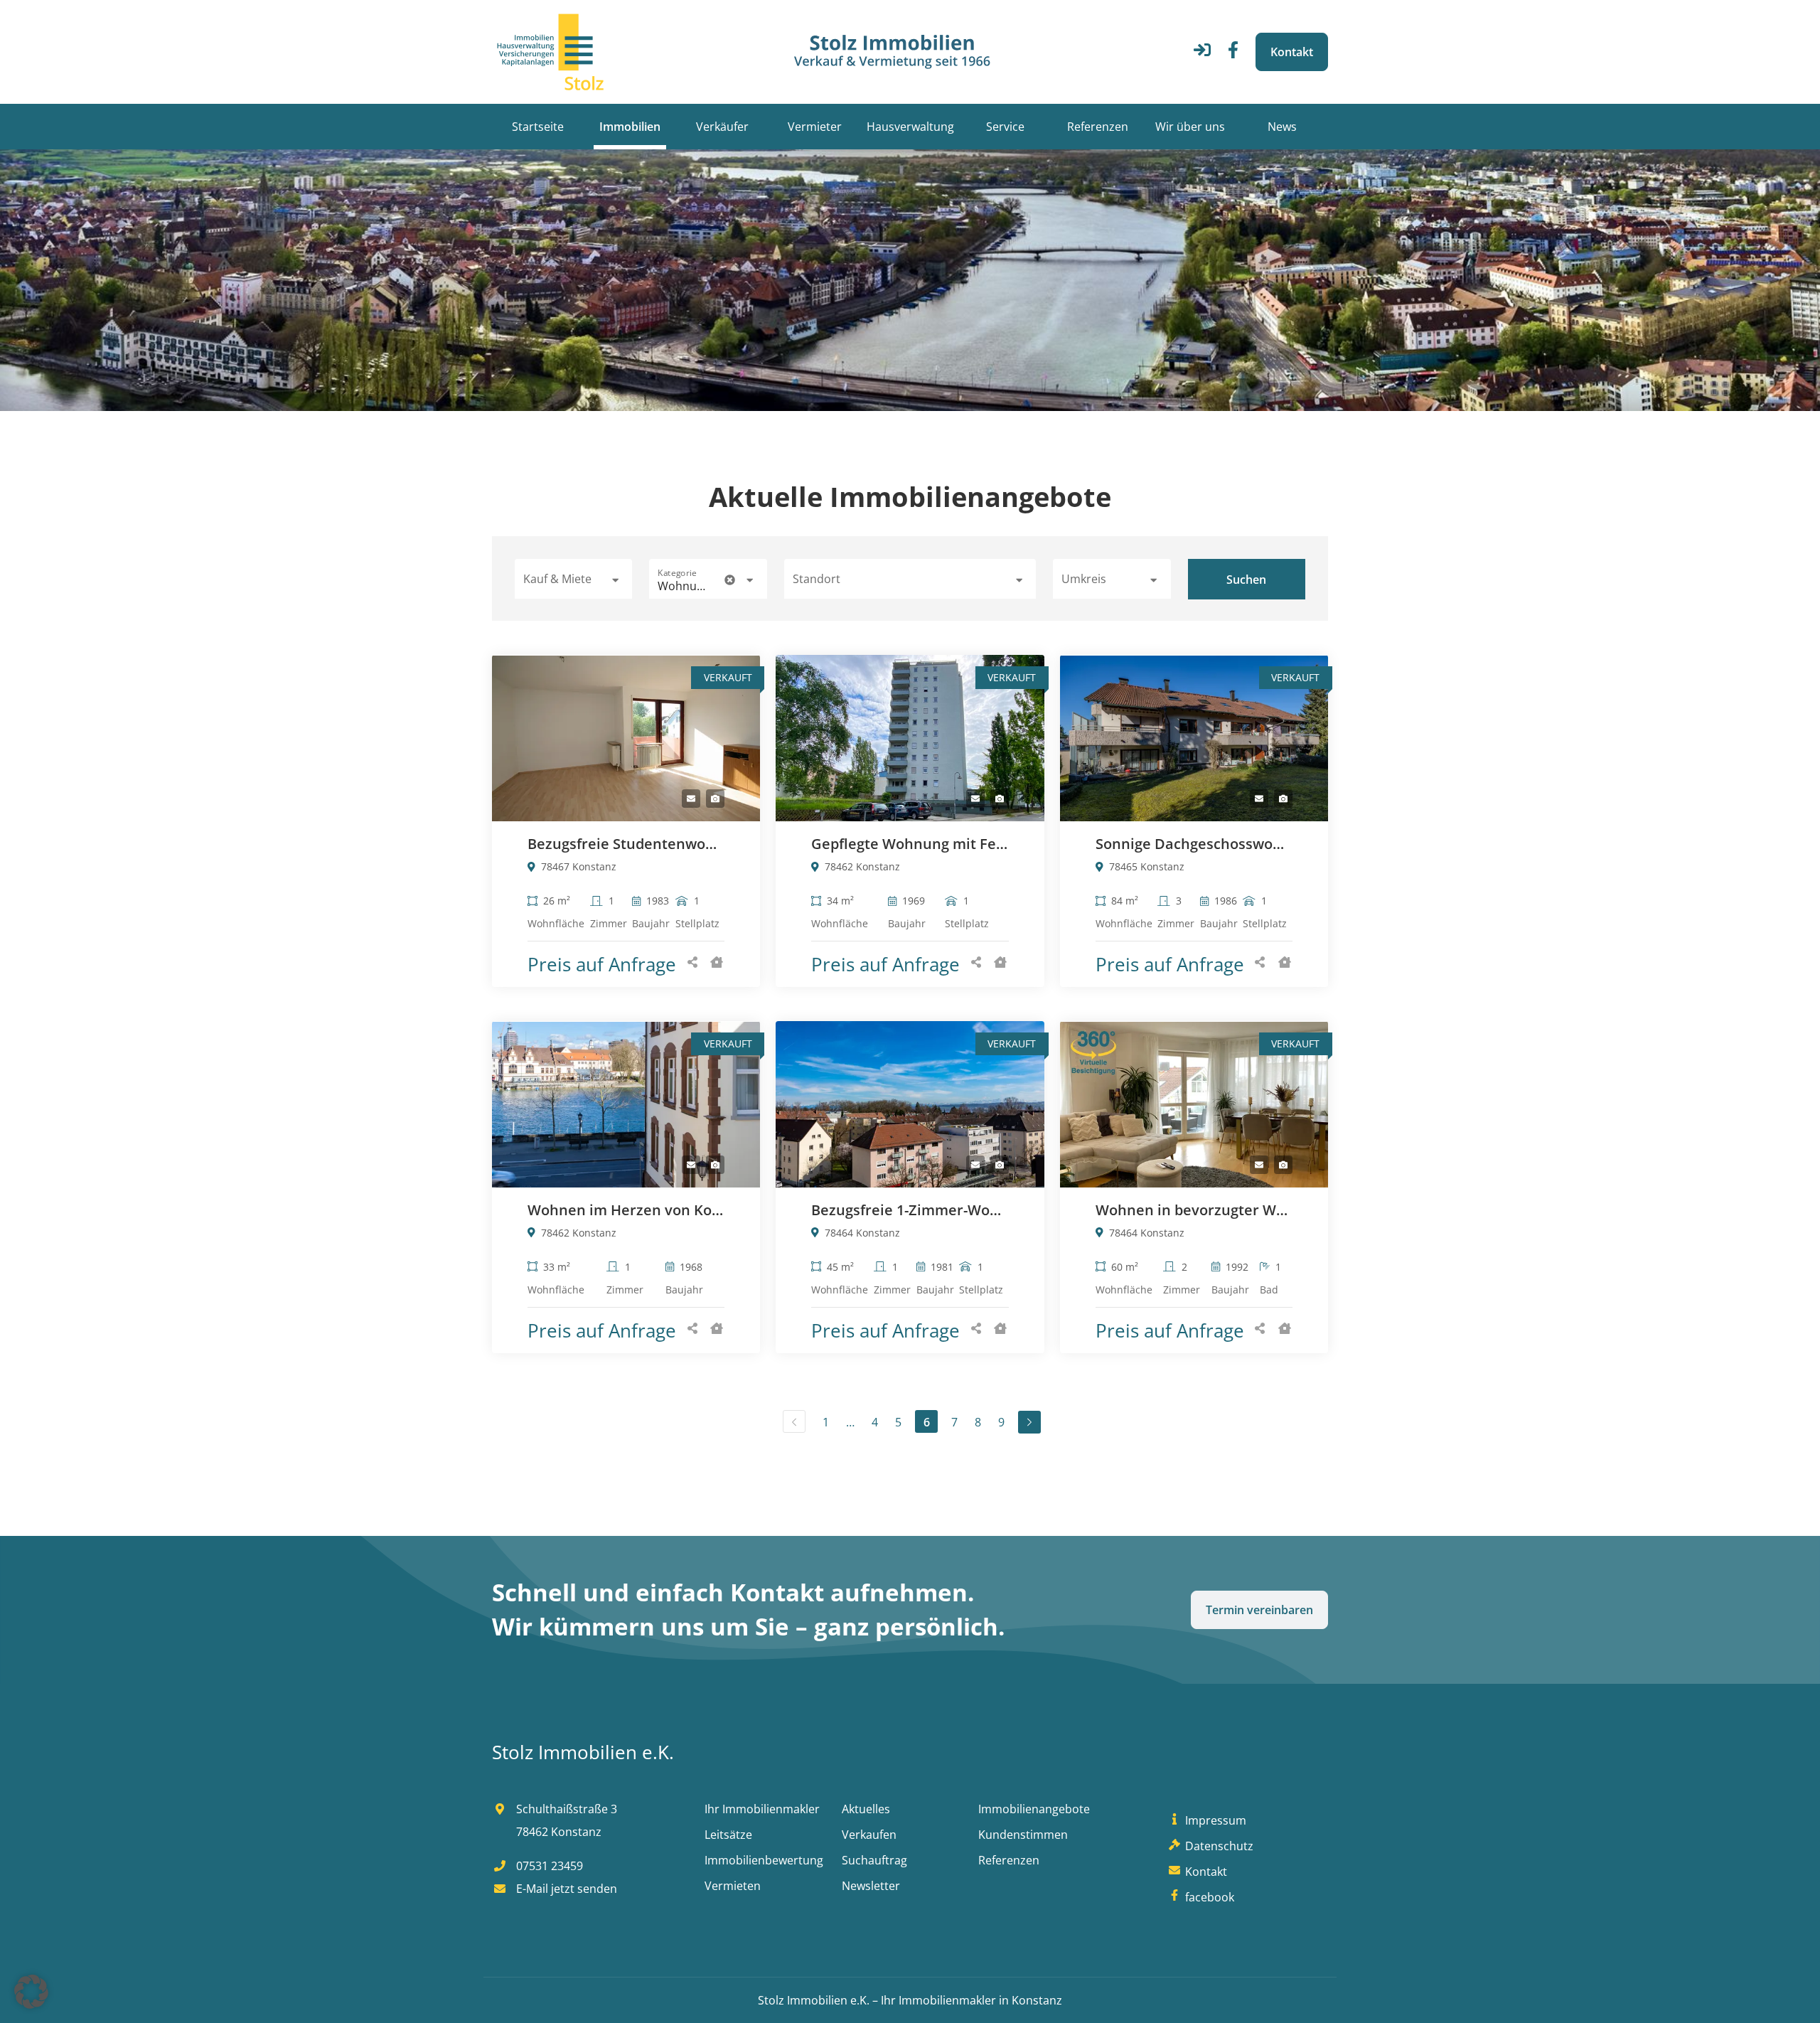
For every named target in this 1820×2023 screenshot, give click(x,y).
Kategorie (677, 573)
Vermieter (815, 127)
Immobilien (630, 127)
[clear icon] (730, 580)
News (1282, 127)
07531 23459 (548, 1866)
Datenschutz (1217, 1846)
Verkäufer (722, 127)
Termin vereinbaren (1259, 1610)
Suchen (1246, 580)
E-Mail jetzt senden (565, 1889)
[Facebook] (1233, 54)
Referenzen (1098, 127)
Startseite (538, 127)
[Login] (1202, 54)
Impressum (1214, 1820)
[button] (573, 579)
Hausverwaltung (910, 127)
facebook (1208, 1897)
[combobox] (910, 579)
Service (1005, 127)
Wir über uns (1190, 127)
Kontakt (1292, 52)
